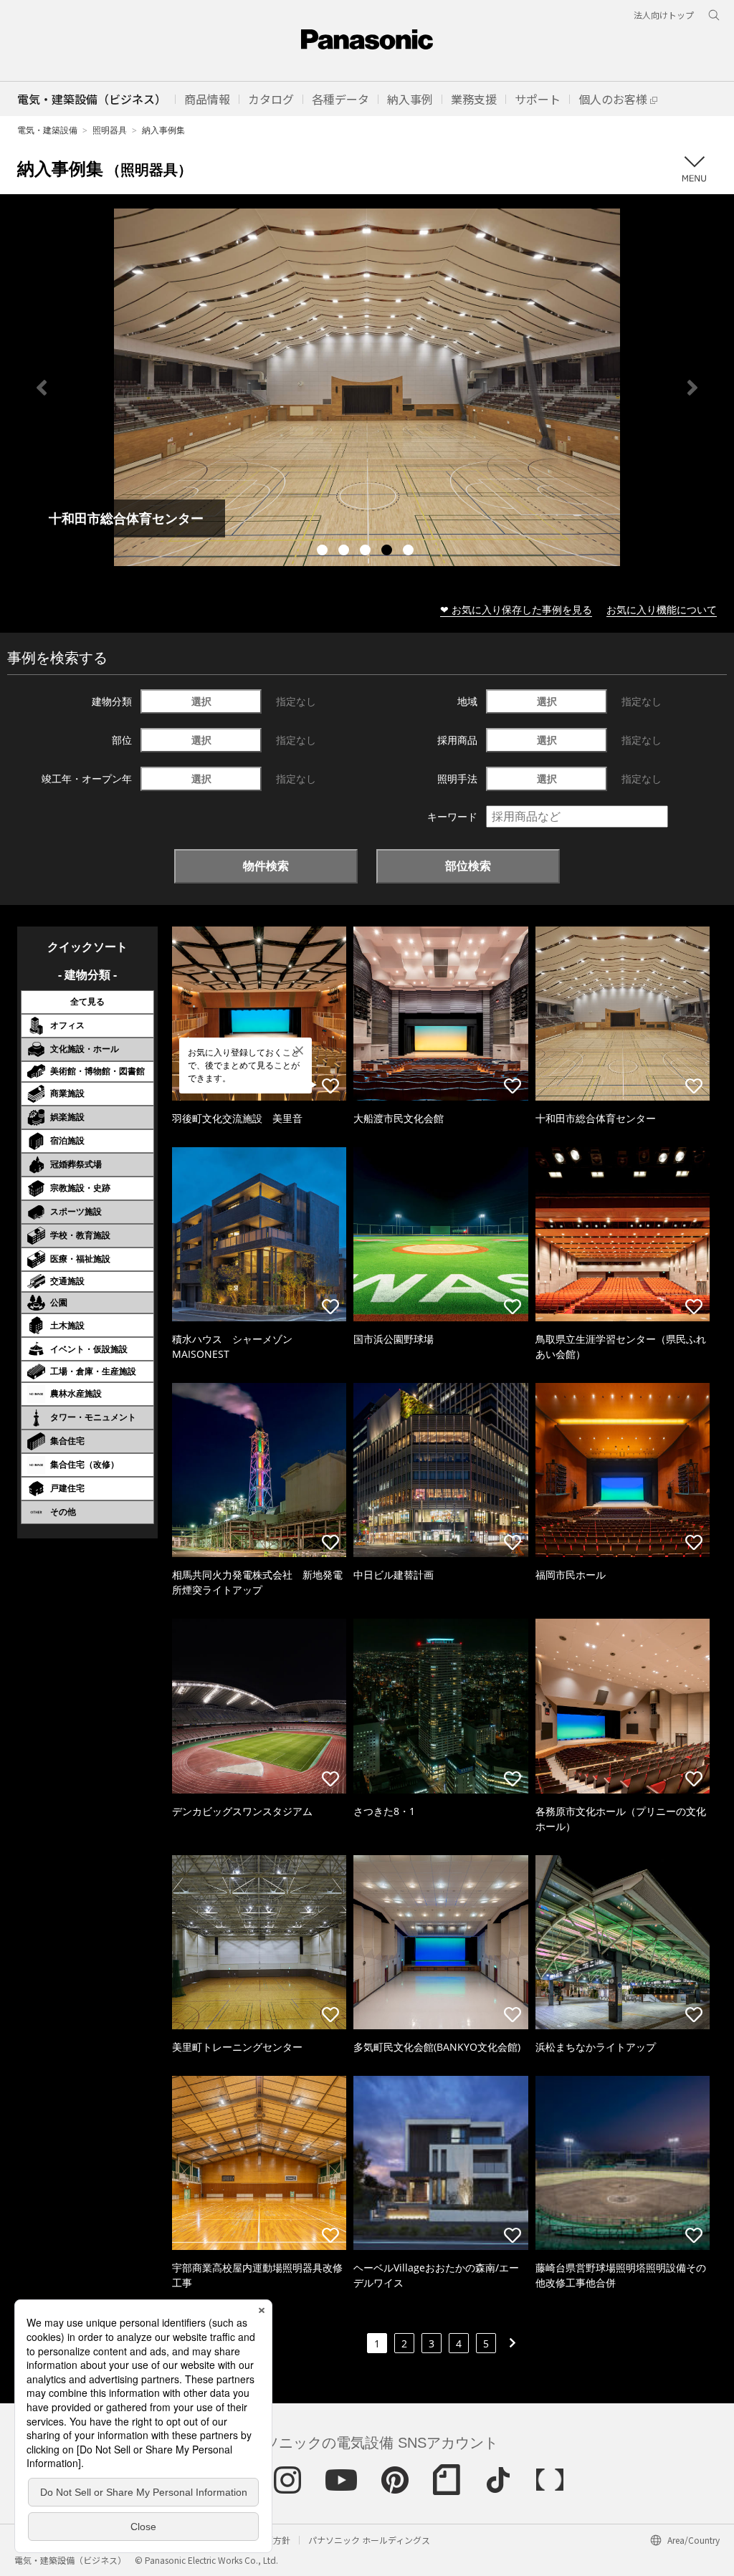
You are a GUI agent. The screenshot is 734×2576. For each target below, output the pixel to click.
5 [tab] (410, 552)
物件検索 (266, 866)
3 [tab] (367, 552)
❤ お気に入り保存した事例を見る (516, 609)
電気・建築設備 (47, 130)
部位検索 (468, 866)
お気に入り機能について (662, 609)
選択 (201, 701)
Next (692, 388)
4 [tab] (389, 552)
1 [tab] (324, 552)
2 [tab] (345, 552)
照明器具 (110, 130)
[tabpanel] (367, 387)
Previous (42, 388)
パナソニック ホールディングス (369, 2540)
